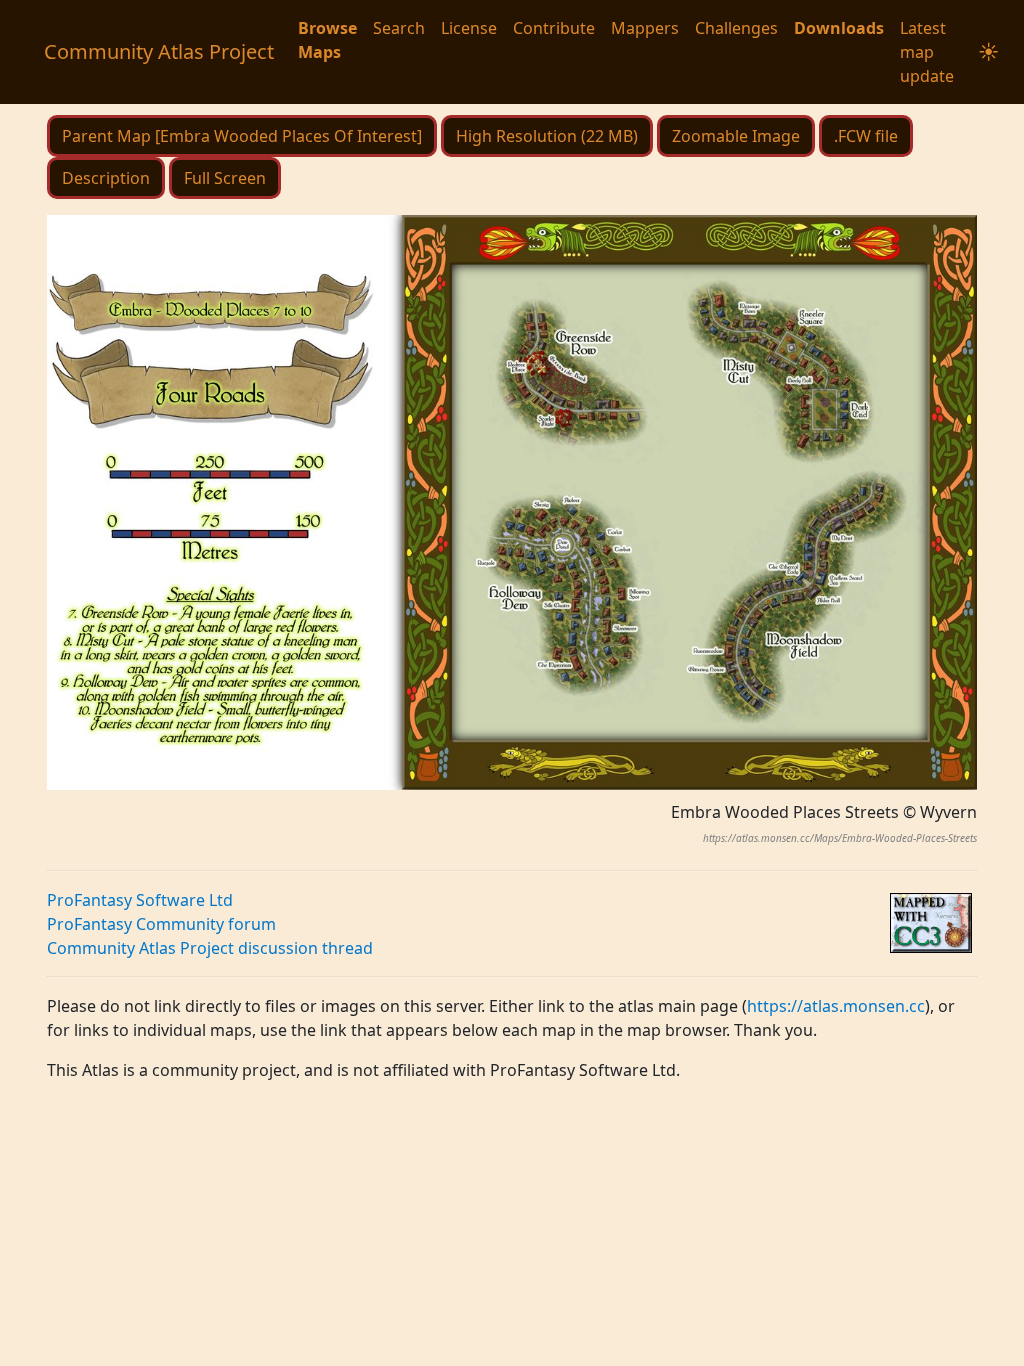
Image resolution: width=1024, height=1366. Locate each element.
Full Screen (225, 178)
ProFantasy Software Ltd (140, 900)
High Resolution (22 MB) (547, 136)
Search (399, 28)
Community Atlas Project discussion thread (210, 948)
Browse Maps (327, 40)
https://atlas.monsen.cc (836, 1006)
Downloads (839, 28)
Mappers (645, 28)
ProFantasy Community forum (161, 924)
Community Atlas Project (159, 51)
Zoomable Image (736, 136)
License (469, 28)
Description (106, 178)
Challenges (736, 28)
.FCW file (866, 136)
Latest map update (927, 52)
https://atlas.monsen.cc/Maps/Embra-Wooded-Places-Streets (840, 838)
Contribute (554, 28)
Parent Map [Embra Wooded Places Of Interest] (242, 136)
